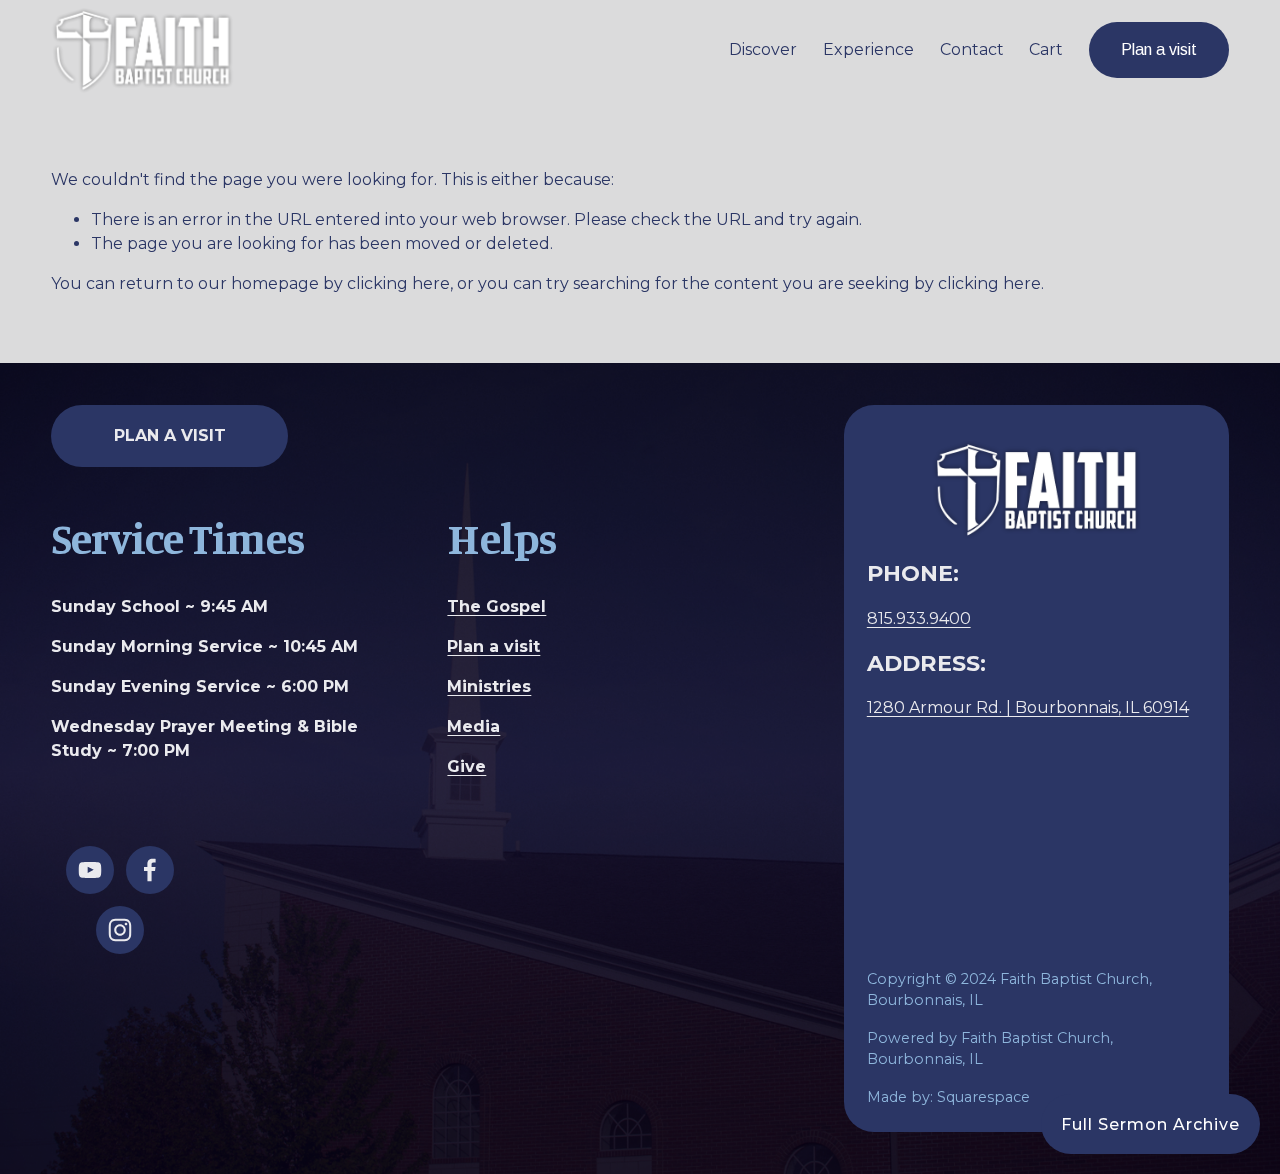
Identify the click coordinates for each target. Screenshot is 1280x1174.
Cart (1046, 49)
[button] (1150, 1124)
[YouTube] (90, 870)
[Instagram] (120, 930)
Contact (972, 49)
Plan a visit (1159, 49)
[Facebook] (150, 870)
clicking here (398, 283)
